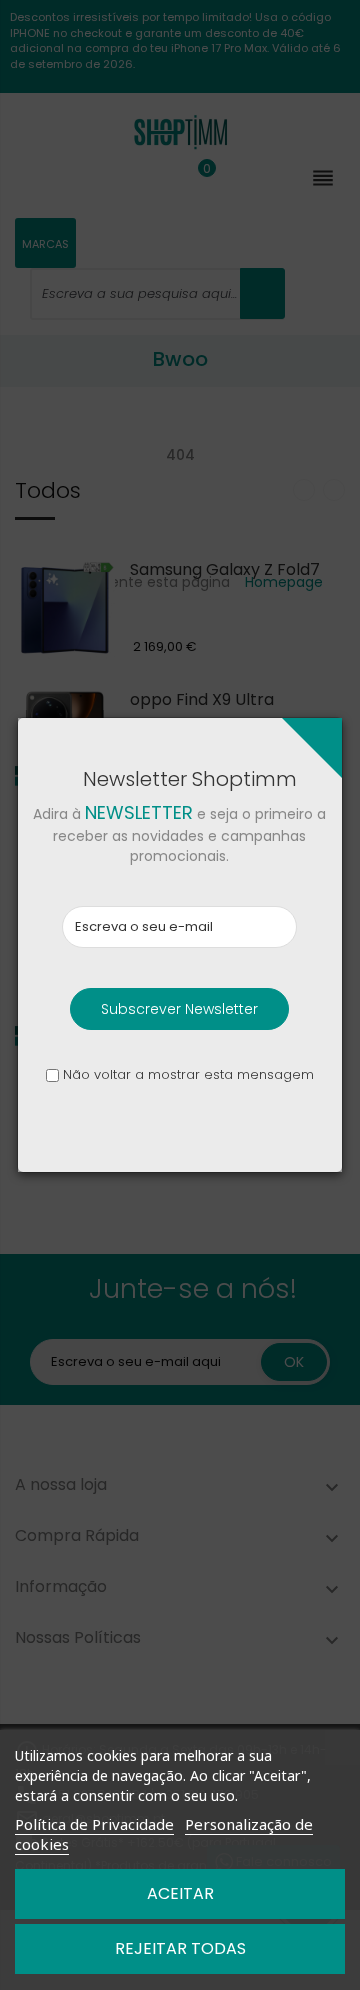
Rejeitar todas (180, 1948)
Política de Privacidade (94, 1824)
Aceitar (180, 1893)
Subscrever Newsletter (179, 1009)
